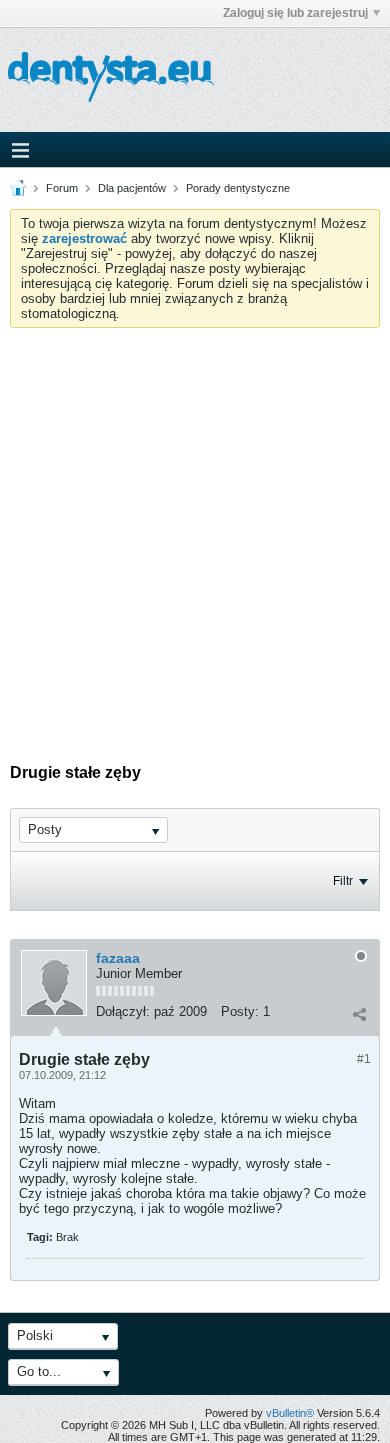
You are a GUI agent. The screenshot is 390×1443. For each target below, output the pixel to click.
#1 (364, 1059)
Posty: (240, 1011)
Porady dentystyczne (238, 188)
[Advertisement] (195, 533)
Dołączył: (123, 1011)
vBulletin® (290, 1413)
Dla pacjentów (132, 188)
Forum (62, 188)
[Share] (359, 1014)
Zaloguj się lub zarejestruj (295, 13)
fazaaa (118, 958)
